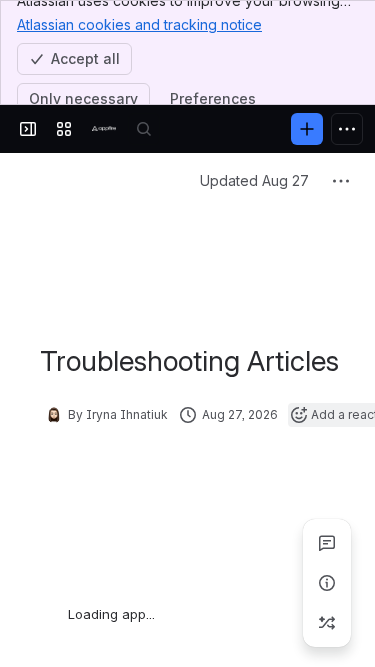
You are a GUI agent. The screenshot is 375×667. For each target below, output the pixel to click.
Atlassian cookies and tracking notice (139, 24)
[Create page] (327, 623)
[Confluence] (104, 129)
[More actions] (341, 181)
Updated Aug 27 (254, 180)
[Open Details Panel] (327, 583)
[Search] (144, 129)
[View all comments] (327, 543)
